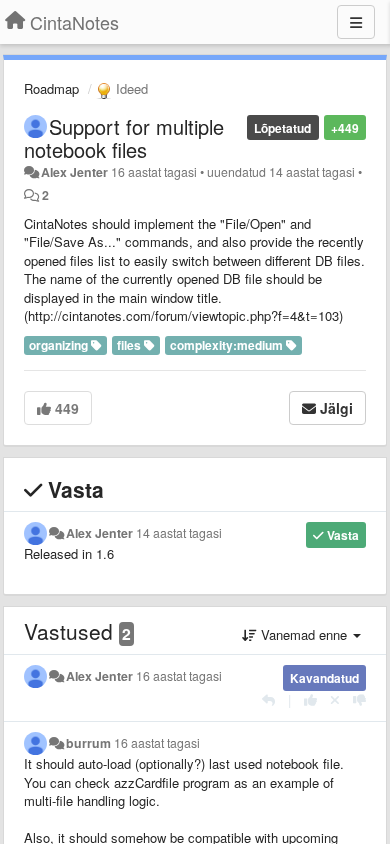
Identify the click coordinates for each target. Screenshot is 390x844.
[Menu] (356, 22)
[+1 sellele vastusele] (310, 699)
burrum (88, 743)
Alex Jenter (74, 172)
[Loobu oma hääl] (335, 699)
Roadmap (51, 88)
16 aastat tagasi (179, 676)
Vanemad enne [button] (304, 634)
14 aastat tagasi (179, 533)
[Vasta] (268, 699)
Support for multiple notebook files (124, 138)
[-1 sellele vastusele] (359, 699)
